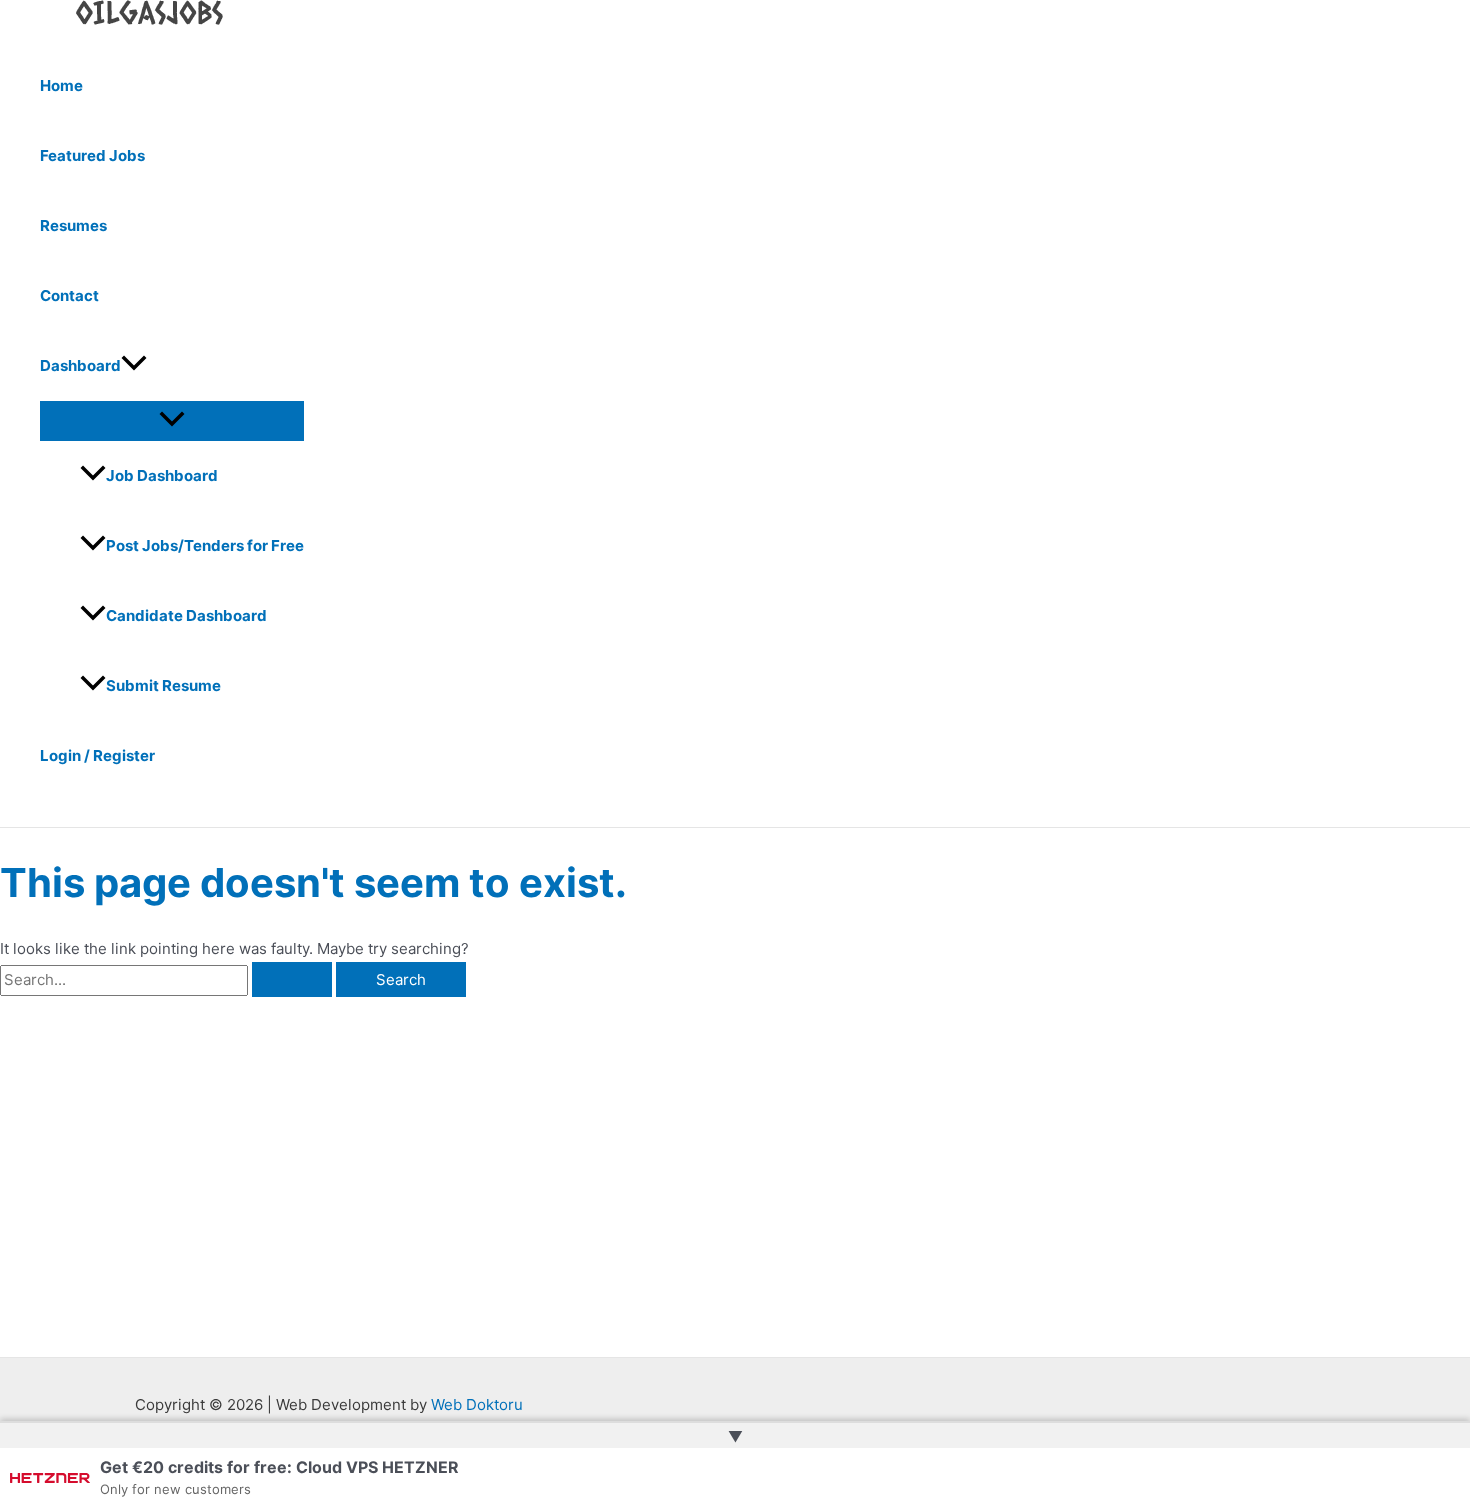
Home (61, 85)
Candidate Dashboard (186, 615)
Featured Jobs (92, 155)
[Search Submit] (292, 979)
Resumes (73, 225)
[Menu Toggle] (172, 420)
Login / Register (97, 755)
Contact (69, 295)
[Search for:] (168, 979)
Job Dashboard (162, 475)
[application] (134, 366)
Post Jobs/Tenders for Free (205, 545)
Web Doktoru (477, 1404)
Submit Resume (163, 685)
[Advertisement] (313, 1147)
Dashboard (80, 365)
